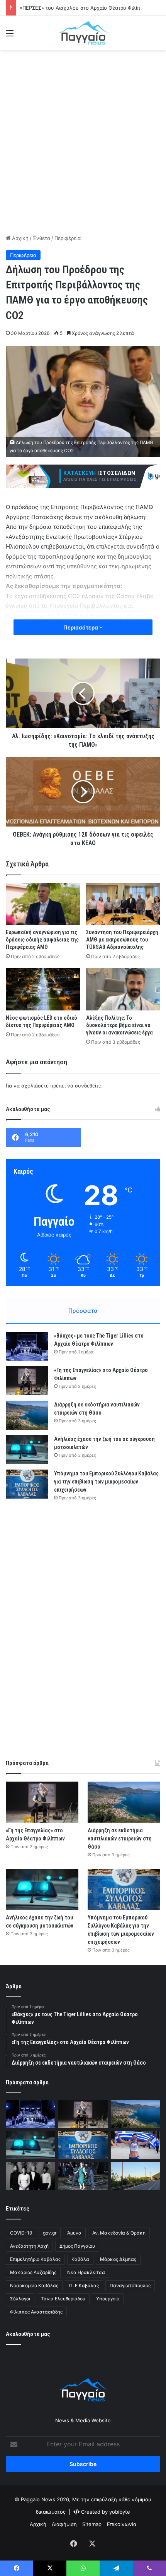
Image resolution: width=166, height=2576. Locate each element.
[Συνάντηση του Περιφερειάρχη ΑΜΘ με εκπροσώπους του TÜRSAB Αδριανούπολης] (123, 904)
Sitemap (92, 2524)
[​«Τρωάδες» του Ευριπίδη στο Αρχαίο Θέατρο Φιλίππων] (83, 2176)
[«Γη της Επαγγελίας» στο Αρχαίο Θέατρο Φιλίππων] (27, 1381)
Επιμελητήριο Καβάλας (35, 2259)
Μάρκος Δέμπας (118, 2259)
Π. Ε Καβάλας (84, 2285)
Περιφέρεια (68, 238)
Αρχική (19, 238)
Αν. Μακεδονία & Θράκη (119, 2233)
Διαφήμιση (64, 2524)
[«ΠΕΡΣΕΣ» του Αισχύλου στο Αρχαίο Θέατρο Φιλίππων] (30, 2176)
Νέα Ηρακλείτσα (86, 2272)
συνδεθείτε (88, 1086)
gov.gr (50, 2233)
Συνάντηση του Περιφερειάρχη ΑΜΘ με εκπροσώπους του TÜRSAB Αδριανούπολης (122, 940)
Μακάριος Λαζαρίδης (33, 2272)
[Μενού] (10, 36)
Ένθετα (41, 238)
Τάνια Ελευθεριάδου (63, 2299)
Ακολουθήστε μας (28, 2334)
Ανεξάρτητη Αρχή (29, 2246)
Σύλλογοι (20, 2299)
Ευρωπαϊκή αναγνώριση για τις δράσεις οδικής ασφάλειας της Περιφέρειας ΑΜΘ (42, 940)
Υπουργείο (108, 2299)
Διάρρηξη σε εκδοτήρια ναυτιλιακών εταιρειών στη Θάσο (120, 1839)
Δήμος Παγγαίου (77, 2246)
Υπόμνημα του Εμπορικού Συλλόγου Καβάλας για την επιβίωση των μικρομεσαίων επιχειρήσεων (106, 1482)
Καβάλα (80, 2259)
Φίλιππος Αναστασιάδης (36, 2312)
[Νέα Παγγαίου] (83, 33)
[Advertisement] (83, 141)
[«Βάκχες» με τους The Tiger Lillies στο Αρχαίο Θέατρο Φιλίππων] (27, 1346)
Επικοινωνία (122, 2524)
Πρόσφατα (83, 1311)
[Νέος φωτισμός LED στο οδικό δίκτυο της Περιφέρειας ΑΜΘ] (43, 989)
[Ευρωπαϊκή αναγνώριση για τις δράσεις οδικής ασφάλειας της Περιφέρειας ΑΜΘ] (43, 904)
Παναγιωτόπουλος (130, 2285)
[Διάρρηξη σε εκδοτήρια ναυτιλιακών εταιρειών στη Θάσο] (27, 1415)
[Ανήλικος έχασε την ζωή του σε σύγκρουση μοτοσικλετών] (27, 1450)
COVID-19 (21, 2233)
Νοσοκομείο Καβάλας (34, 2285)
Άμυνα (74, 2233)
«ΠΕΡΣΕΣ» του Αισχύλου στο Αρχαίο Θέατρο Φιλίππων (85, 8)
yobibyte (120, 2512)
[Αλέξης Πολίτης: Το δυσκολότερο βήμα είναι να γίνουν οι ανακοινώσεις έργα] (123, 989)
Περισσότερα (81, 627)
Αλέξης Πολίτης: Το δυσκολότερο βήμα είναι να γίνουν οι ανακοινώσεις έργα (119, 1025)
